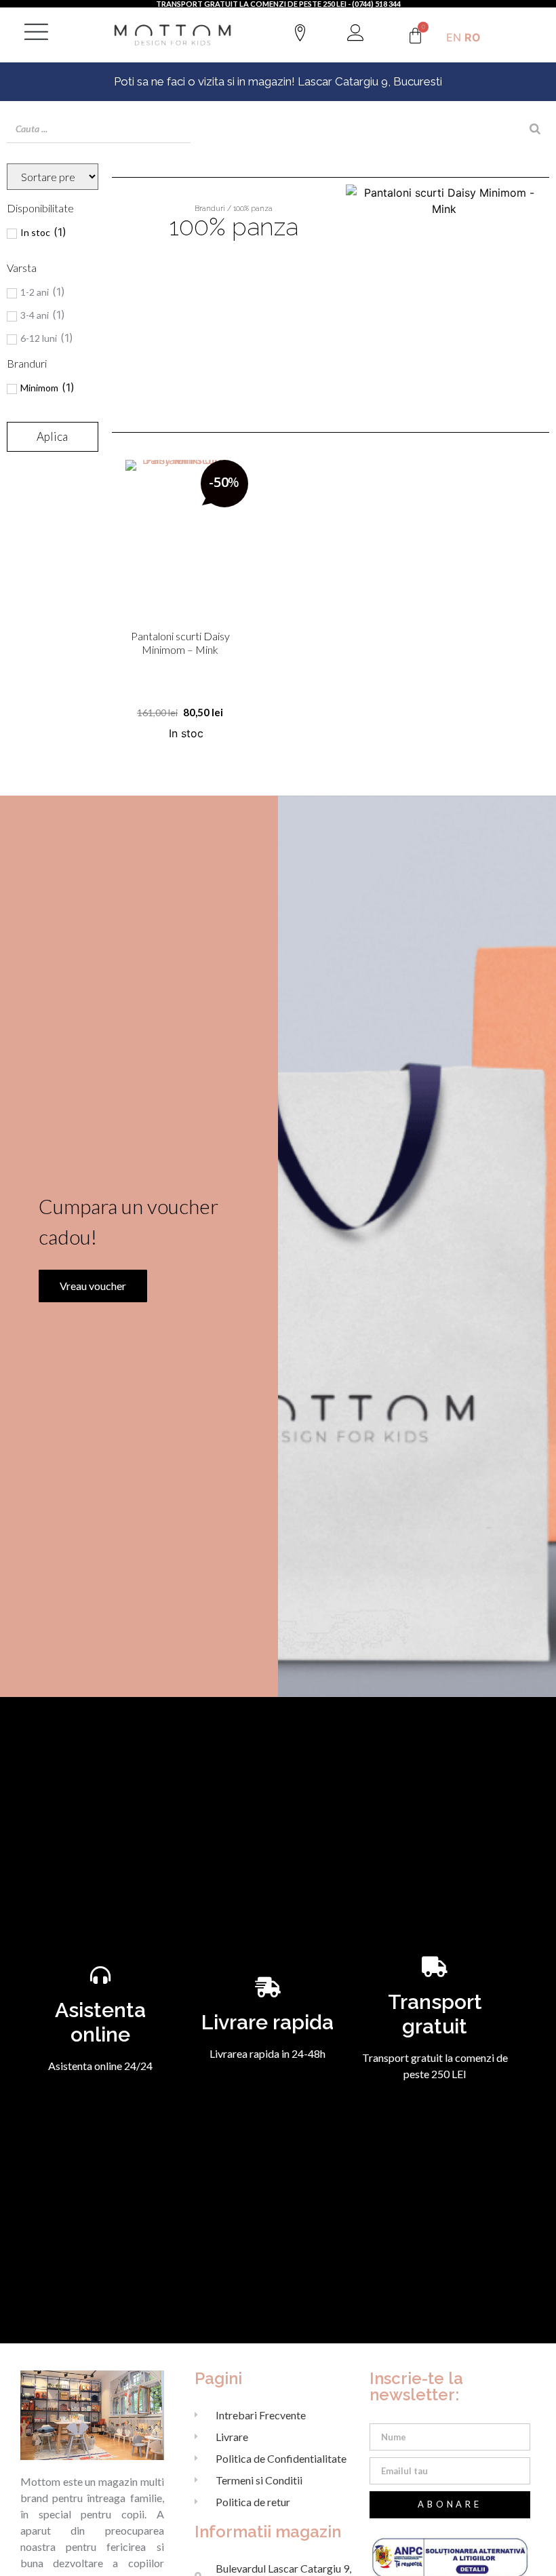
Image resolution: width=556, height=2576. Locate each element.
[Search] (535, 129)
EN (454, 37)
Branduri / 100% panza (234, 209)
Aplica (52, 436)
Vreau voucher (93, 1286)
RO (473, 37)
